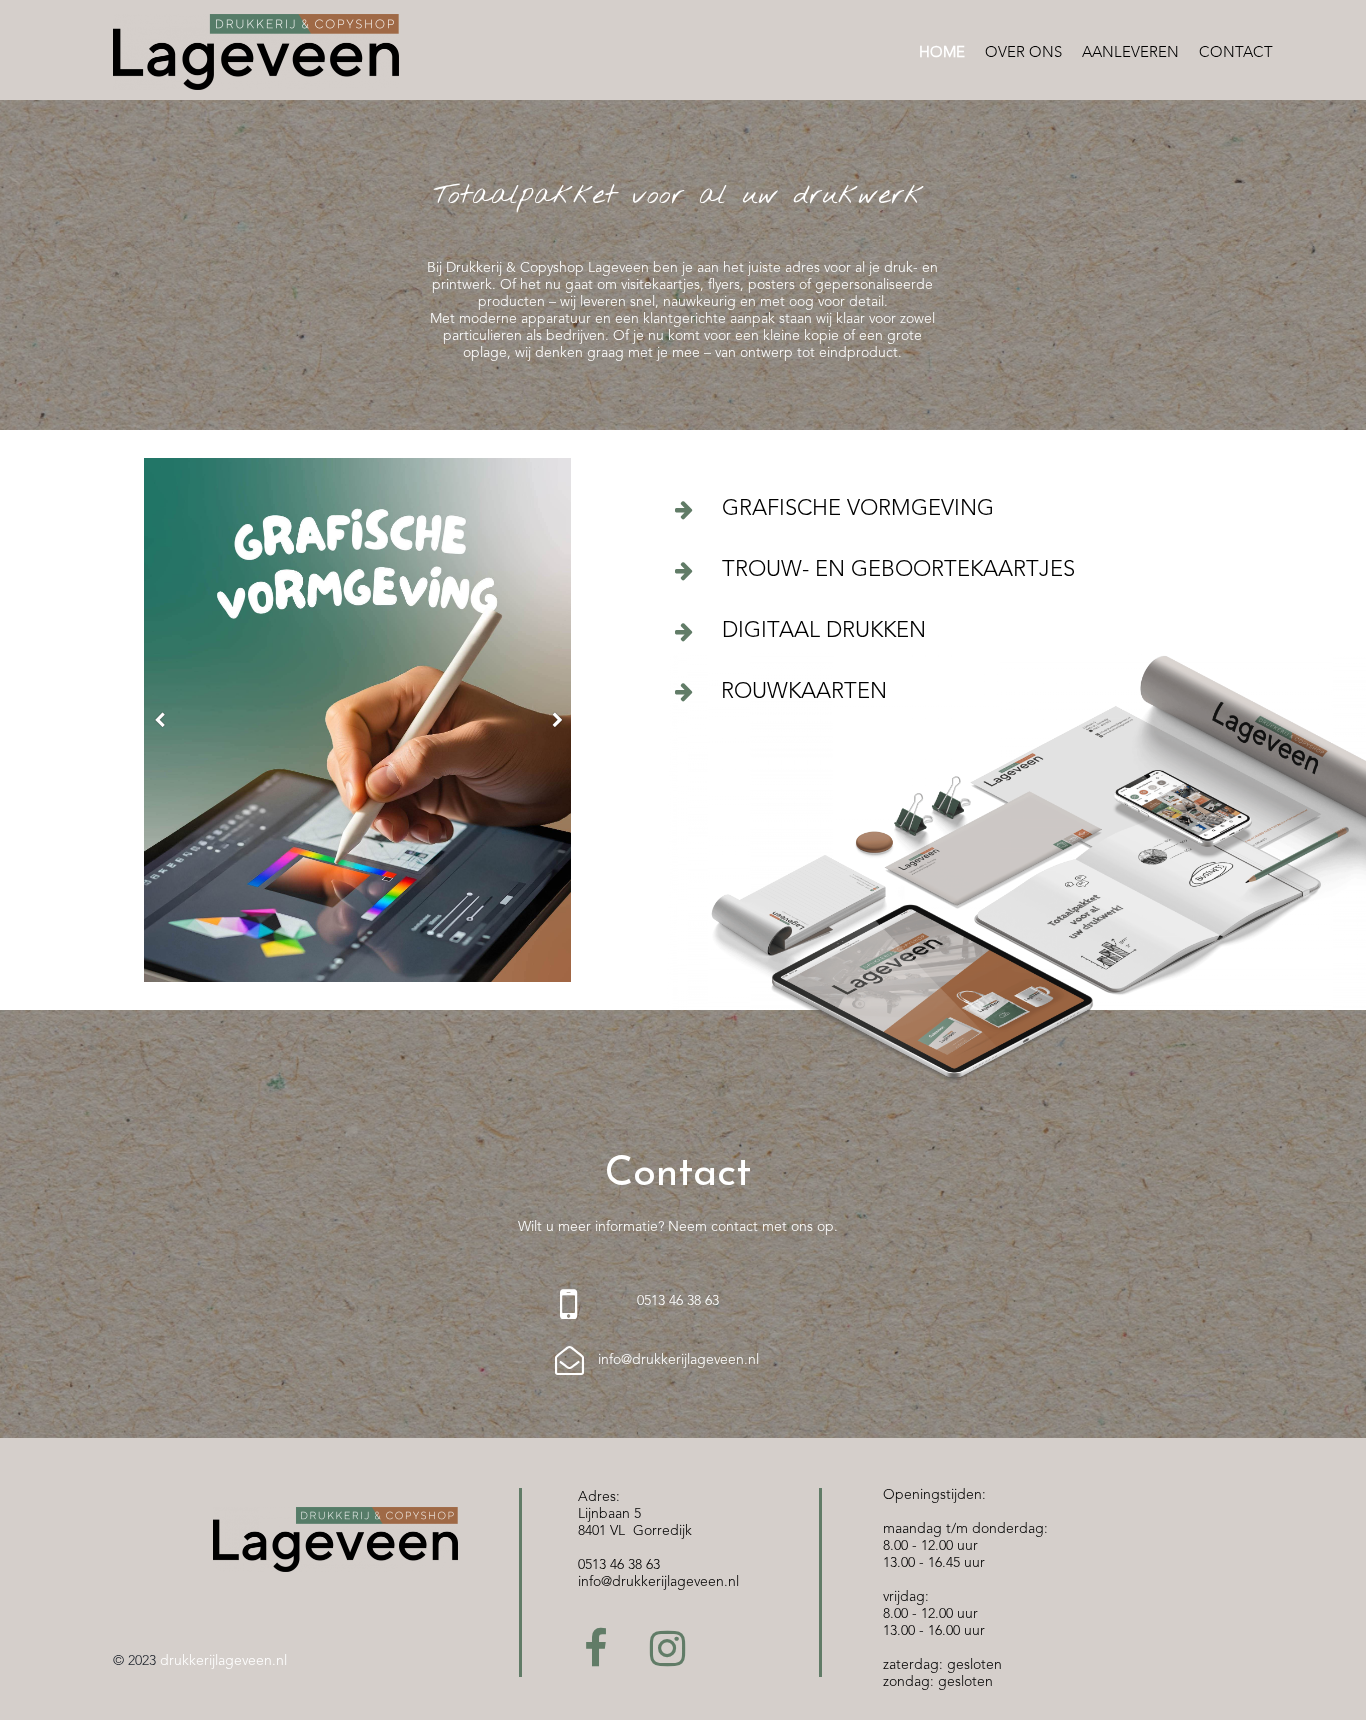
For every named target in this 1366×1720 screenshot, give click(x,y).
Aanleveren (1130, 53)
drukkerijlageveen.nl (223, 1661)
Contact (1236, 53)
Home (942, 53)
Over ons (1023, 53)
